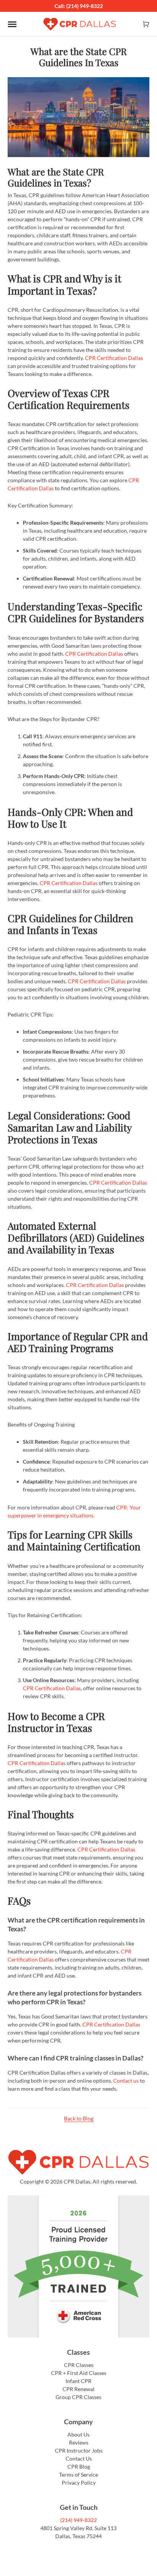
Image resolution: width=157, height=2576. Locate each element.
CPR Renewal (78, 2389)
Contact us (126, 2081)
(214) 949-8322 (78, 2520)
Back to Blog (79, 2118)
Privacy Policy (79, 2483)
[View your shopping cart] (146, 24)
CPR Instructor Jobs (79, 2450)
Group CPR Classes (78, 2397)
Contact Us (79, 2458)
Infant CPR (78, 2381)
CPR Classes (79, 2365)
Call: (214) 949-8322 (79, 6)
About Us (78, 2434)
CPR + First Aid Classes (79, 2373)
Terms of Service (78, 2475)
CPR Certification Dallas (114, 358)
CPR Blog (79, 2467)
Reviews (79, 2442)
